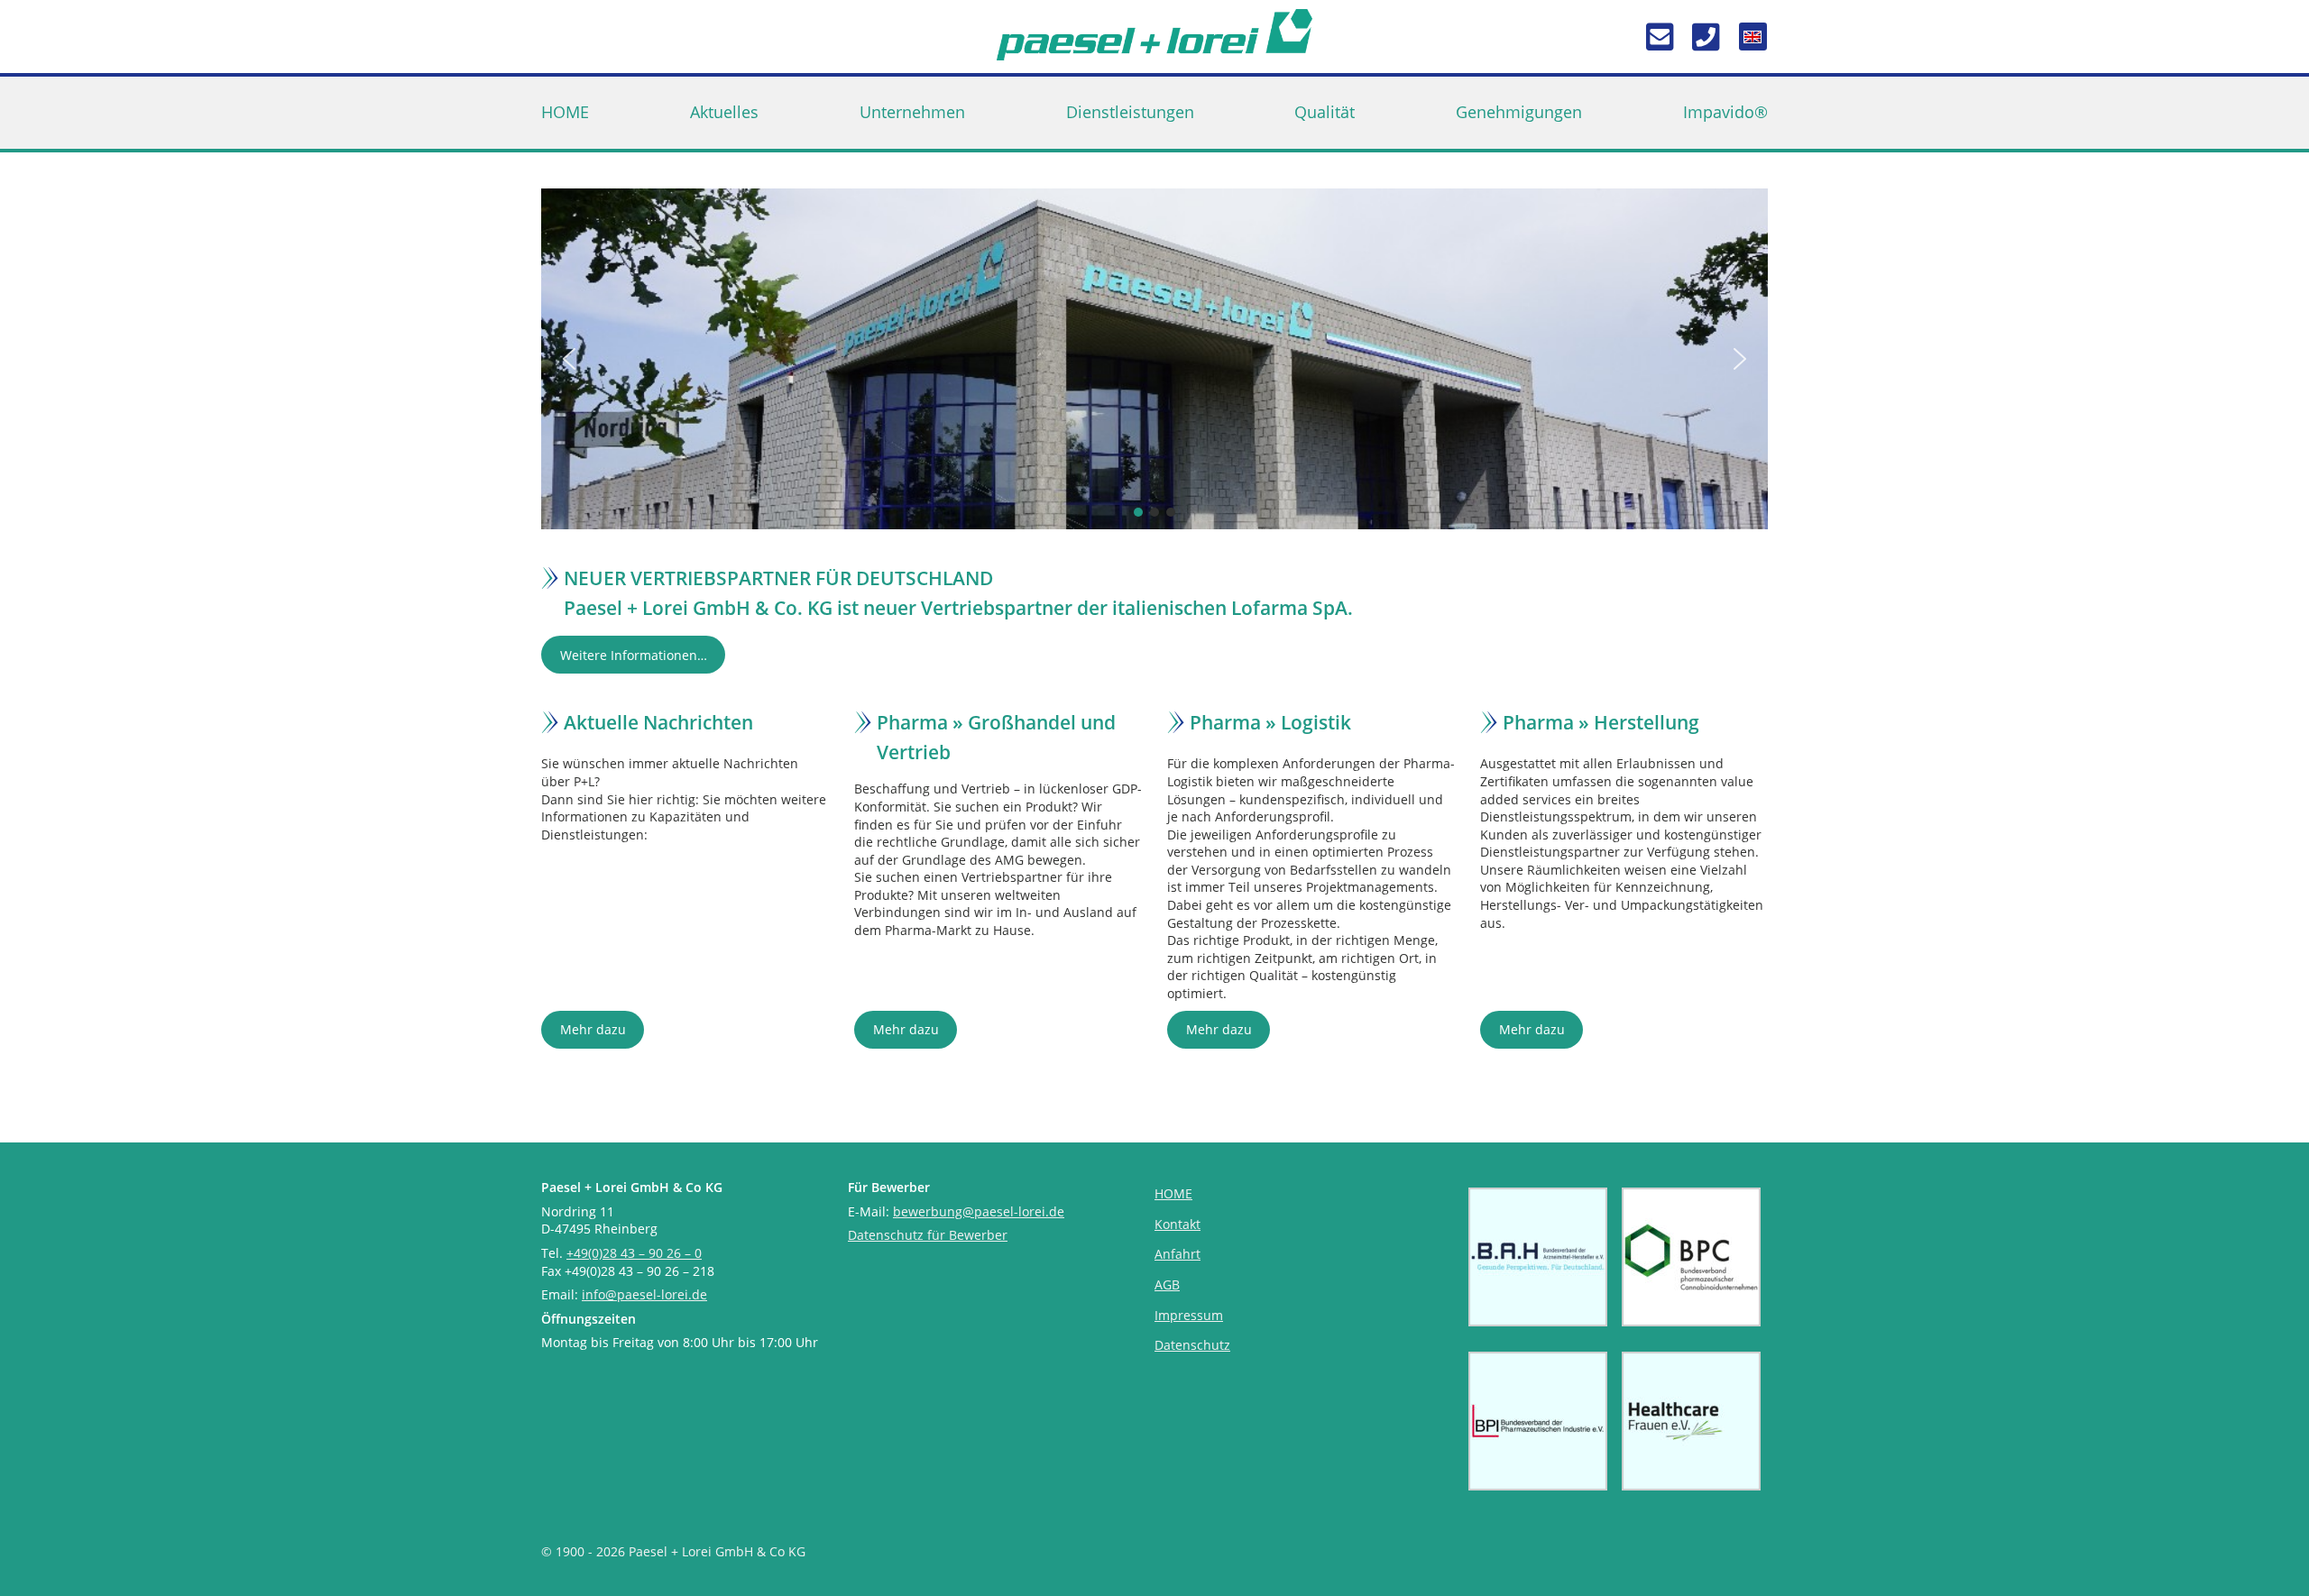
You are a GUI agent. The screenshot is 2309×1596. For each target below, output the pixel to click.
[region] (1154, 359)
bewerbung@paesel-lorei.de (979, 1211)
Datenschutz (1192, 1345)
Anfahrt (1177, 1254)
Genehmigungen (1519, 112)
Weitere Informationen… (634, 655)
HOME (565, 112)
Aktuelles (724, 112)
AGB (1167, 1284)
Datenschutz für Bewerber (928, 1235)
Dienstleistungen (1130, 112)
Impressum (1189, 1315)
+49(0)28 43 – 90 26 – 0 (634, 1253)
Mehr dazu (593, 1029)
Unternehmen (912, 112)
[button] (569, 359)
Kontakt (1177, 1224)
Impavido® (1725, 112)
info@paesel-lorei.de (644, 1294)
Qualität (1325, 112)
